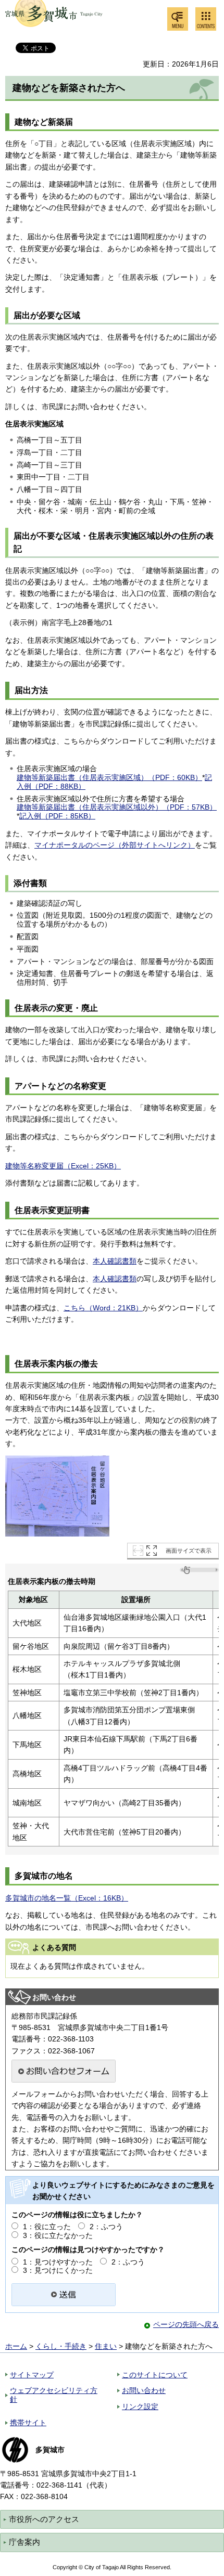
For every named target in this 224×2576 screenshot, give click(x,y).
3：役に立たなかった (58, 2235)
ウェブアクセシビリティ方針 (54, 2395)
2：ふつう (106, 2227)
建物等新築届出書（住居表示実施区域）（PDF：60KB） (109, 777)
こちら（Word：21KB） (103, 1308)
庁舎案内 (24, 2542)
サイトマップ (32, 2375)
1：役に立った (47, 2227)
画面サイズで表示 (189, 1551)
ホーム (16, 2346)
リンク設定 (140, 2406)
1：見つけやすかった (58, 2262)
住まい (106, 2346)
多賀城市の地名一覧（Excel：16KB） (67, 1898)
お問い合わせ (144, 2390)
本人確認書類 (115, 1261)
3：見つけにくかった (58, 2270)
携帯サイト (28, 2423)
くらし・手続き (61, 2346)
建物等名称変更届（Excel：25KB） (63, 1166)
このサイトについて (155, 2375)
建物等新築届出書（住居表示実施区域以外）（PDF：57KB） (117, 807)
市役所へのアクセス (44, 2519)
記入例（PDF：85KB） (57, 816)
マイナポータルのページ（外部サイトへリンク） (115, 845)
